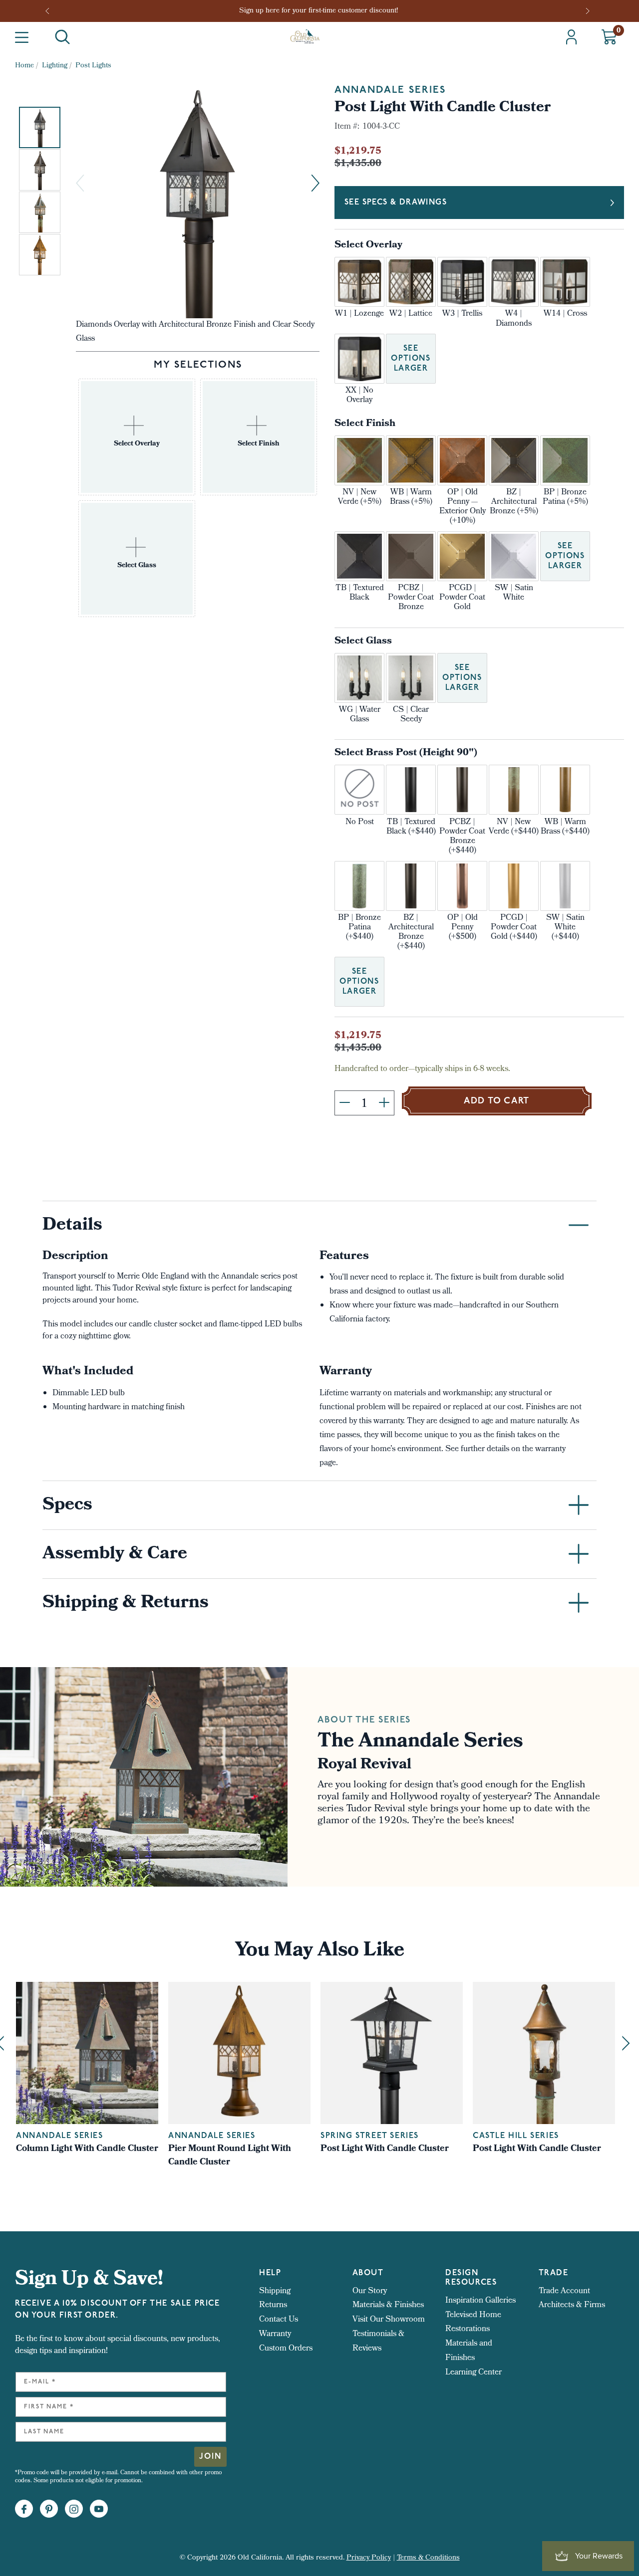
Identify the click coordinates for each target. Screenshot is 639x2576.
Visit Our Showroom (389, 2320)
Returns (273, 2305)
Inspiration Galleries (480, 2301)
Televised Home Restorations (473, 2323)
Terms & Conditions (428, 2558)
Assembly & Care (115, 1555)
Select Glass (363, 642)
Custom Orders (286, 2349)
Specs (67, 1506)
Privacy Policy (369, 2558)
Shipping (275, 2291)
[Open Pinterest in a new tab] (49, 2509)
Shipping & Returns (126, 1604)
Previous (50, 11)
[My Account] (571, 37)
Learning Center (474, 2373)
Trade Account (564, 2291)
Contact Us (279, 2320)
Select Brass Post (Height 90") (406, 753)
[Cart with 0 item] (609, 37)
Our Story (370, 2291)
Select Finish (365, 424)
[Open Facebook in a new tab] (24, 2509)
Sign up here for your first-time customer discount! (319, 11)
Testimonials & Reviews (378, 2342)
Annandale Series (390, 90)
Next (589, 11)
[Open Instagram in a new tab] (74, 2509)
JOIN (210, 2457)
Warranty (275, 2334)
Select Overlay (368, 246)
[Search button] (62, 37)
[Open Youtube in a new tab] (99, 2509)
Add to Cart (497, 1101)
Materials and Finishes (469, 2351)
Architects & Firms (572, 2305)
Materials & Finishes (388, 2305)
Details (72, 1226)
